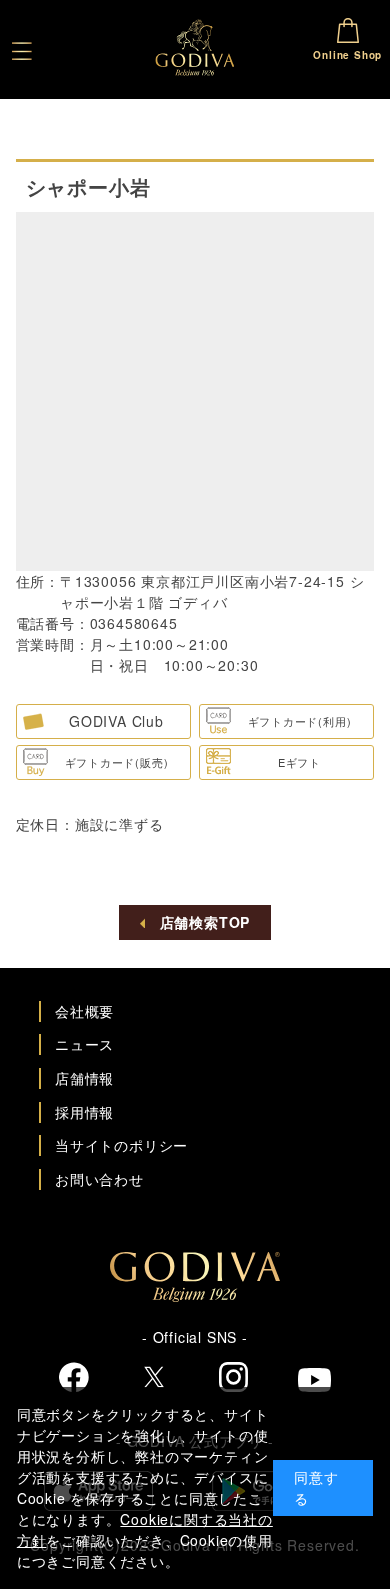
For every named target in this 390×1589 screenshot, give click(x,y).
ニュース (84, 1044)
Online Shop (347, 55)
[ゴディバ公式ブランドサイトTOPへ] (195, 1296)
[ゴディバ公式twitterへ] (154, 1379)
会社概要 (84, 1011)
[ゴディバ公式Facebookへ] (74, 1379)
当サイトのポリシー (121, 1145)
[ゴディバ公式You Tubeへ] (314, 1382)
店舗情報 (84, 1078)
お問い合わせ (99, 1179)
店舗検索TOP (205, 922)
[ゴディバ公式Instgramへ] (234, 1379)
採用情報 (84, 1112)
